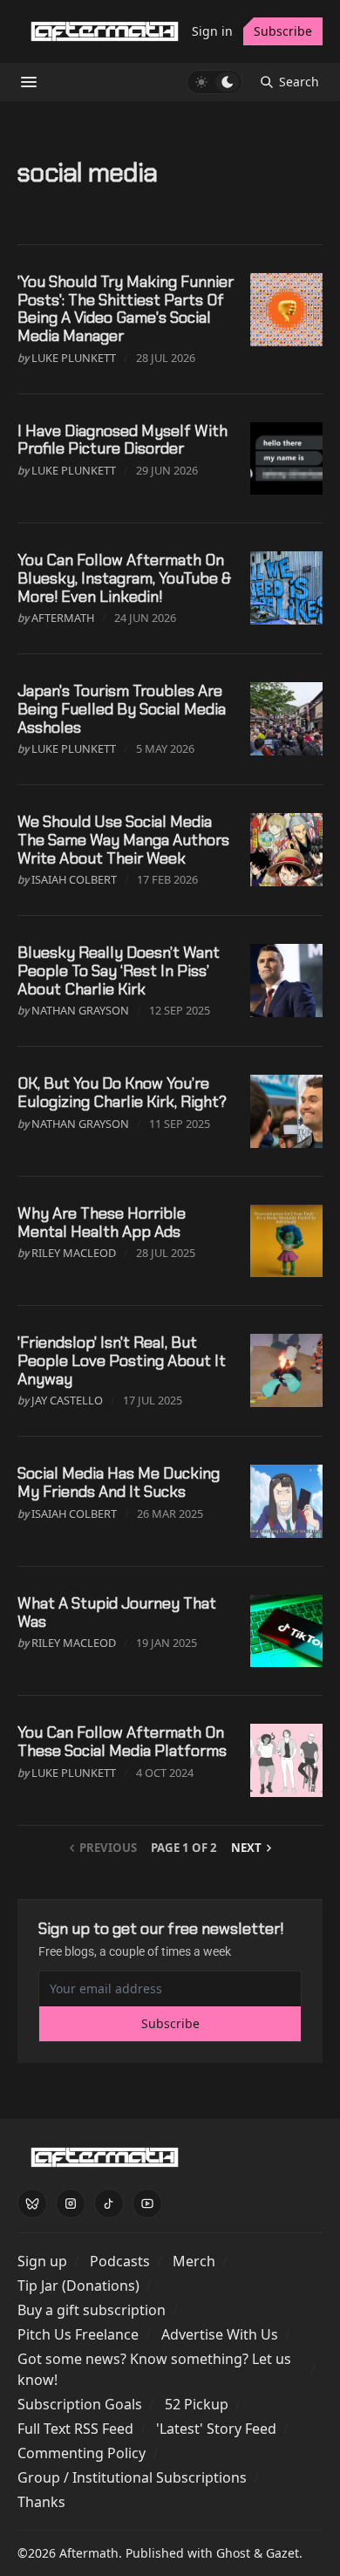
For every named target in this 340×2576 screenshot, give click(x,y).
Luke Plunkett (74, 358)
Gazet (282, 2553)
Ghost (233, 2553)
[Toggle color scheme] (214, 82)
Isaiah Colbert (74, 879)
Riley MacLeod (74, 1253)
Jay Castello (67, 1400)
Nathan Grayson (80, 1010)
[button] (42, 2261)
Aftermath (63, 618)
